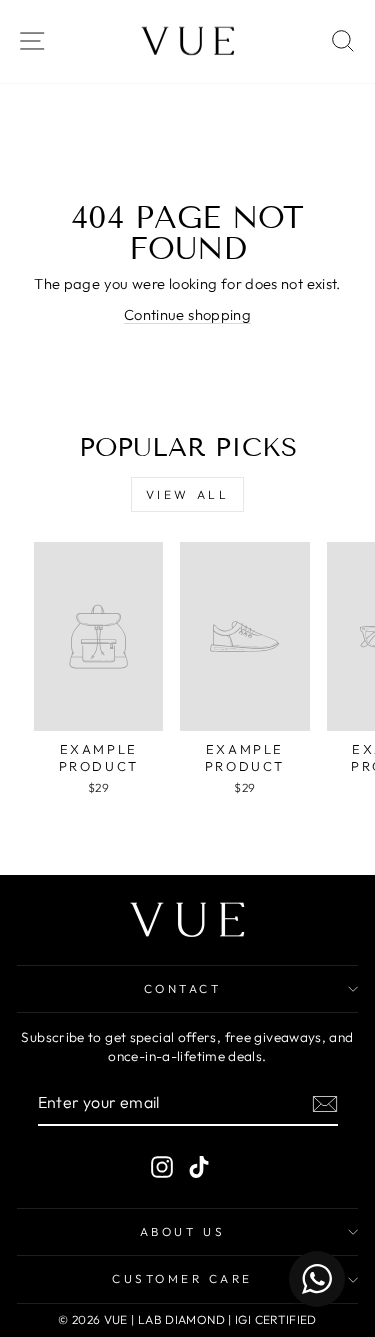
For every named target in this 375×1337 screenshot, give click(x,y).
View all (188, 494)
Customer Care (182, 1278)
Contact (183, 988)
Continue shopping (187, 314)
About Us (182, 1231)
